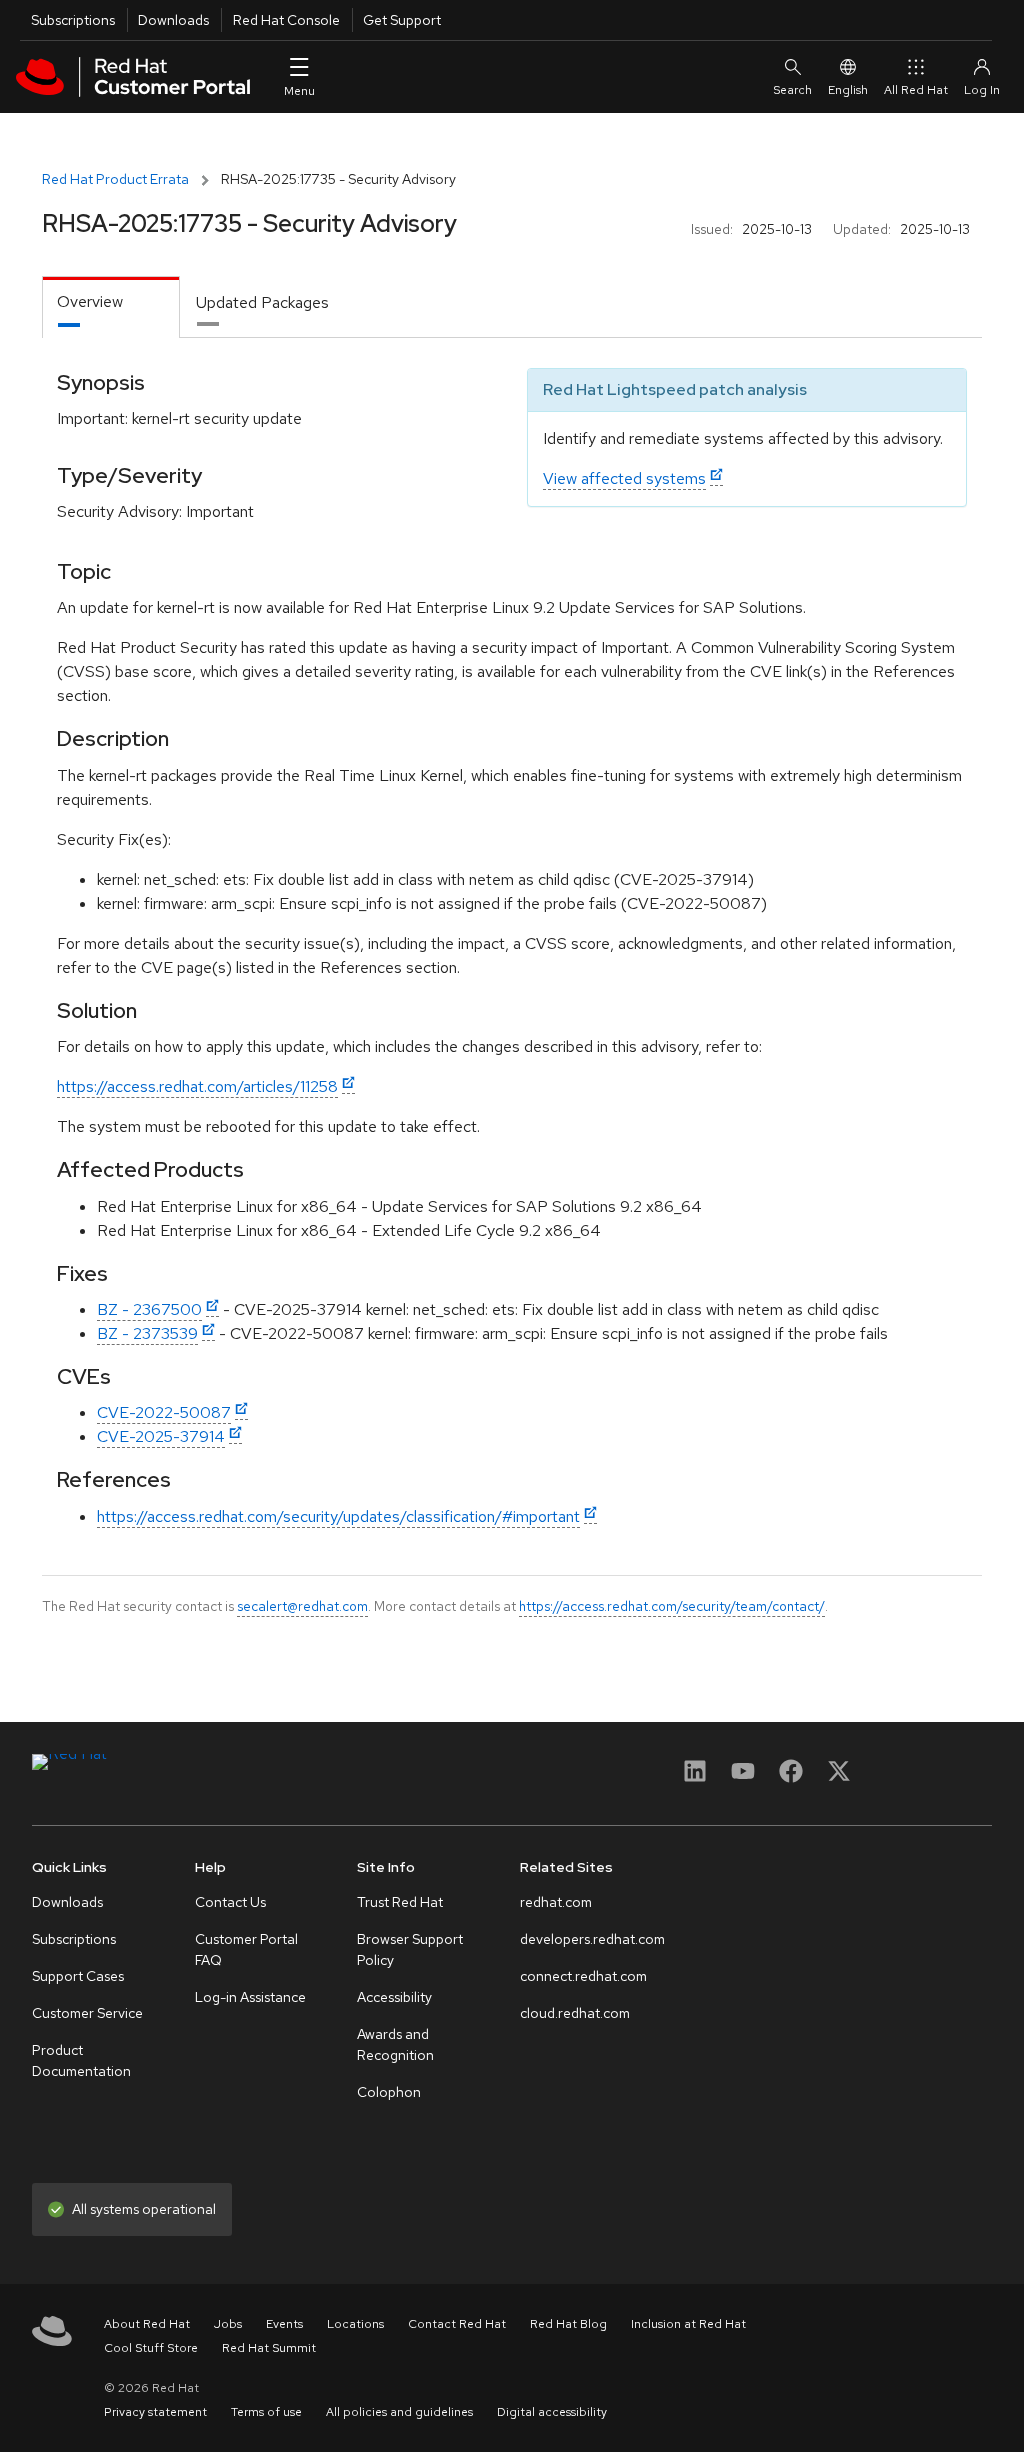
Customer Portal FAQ (246, 1949)
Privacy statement (155, 2412)
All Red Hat (916, 90)
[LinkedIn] (695, 1777)
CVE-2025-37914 (161, 1436)
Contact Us (230, 1902)
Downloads (173, 20)
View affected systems (624, 478)
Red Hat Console (286, 20)
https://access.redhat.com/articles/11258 (197, 1086)
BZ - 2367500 (149, 1309)
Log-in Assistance (250, 1997)
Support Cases (78, 1976)
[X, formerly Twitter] (839, 1777)
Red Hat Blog (568, 2324)
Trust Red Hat (400, 1902)
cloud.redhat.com (575, 2013)
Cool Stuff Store (151, 2348)
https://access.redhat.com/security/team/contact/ (672, 1606)
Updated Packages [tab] (262, 302)
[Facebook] (791, 1777)
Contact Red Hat (457, 2324)
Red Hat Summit (269, 2348)
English (848, 90)
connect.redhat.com (583, 1976)
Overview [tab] (90, 301)
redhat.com (556, 1902)
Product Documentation (81, 2060)
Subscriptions (73, 20)
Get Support (402, 20)
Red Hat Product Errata (115, 179)
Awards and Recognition (395, 2044)
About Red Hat (147, 2324)
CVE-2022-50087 (164, 1412)
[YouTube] (743, 1777)
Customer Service (87, 2013)
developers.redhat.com (592, 1939)
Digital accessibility (552, 2412)
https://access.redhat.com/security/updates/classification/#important (338, 1516)
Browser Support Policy (410, 1949)
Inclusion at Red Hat (688, 2324)
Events (284, 2324)
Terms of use (266, 2412)
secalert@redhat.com (302, 1606)
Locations (355, 2324)
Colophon (389, 2092)
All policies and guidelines (399, 2412)
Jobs (228, 2324)
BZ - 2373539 (147, 1333)
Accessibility (394, 1997)
